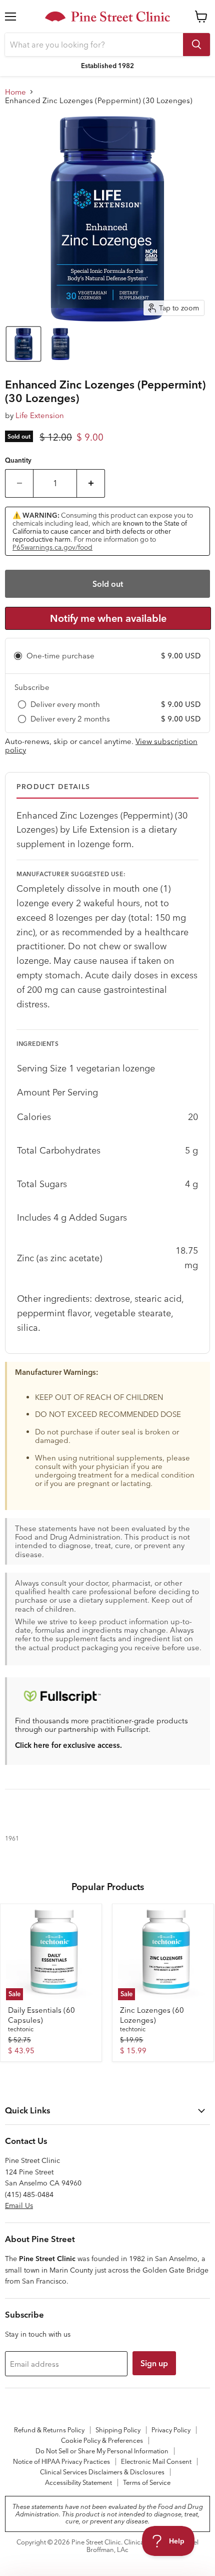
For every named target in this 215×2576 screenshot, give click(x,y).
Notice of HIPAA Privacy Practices (61, 2461)
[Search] (196, 45)
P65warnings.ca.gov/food (52, 547)
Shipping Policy (118, 2430)
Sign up (154, 2363)
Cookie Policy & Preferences (102, 2440)
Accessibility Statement (78, 2482)
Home (15, 92)
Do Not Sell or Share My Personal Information (102, 2451)
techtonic (21, 2029)
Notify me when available (108, 618)
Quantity (18, 460)
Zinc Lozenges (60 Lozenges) (152, 2015)
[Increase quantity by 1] (91, 483)
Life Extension (40, 415)
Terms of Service (147, 2482)
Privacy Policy (171, 2430)
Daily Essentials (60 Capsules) (41, 2015)
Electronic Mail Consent (156, 2461)
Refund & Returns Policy (49, 2430)
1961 (12, 1838)
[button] (23, 344)
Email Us (19, 2205)
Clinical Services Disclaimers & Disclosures (102, 2472)
